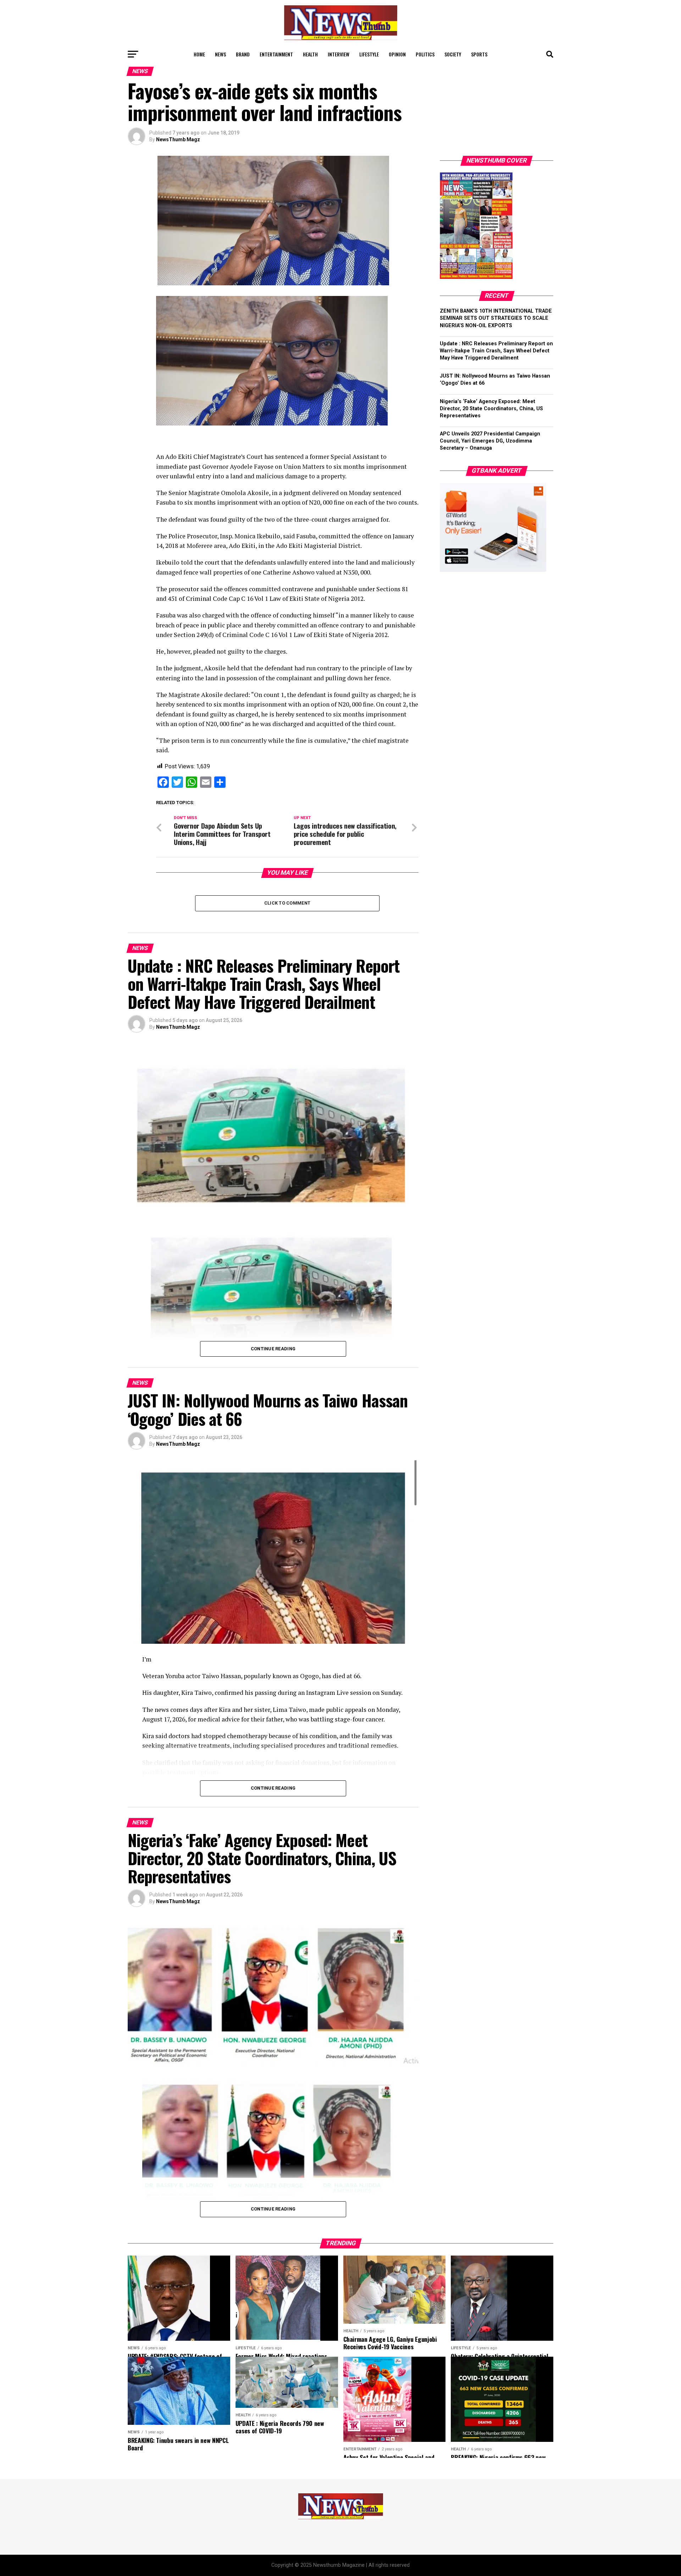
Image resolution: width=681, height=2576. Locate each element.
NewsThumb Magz (178, 139)
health (310, 54)
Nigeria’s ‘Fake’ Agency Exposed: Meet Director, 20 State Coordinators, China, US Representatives (491, 409)
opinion (397, 54)
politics (425, 54)
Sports (479, 54)
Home (199, 54)
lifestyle (369, 54)
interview (339, 54)
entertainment (276, 54)
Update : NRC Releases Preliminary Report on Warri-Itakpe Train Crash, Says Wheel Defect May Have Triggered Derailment (496, 351)
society (453, 54)
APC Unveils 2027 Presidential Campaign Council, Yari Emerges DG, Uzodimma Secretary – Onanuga (490, 441)
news (220, 54)
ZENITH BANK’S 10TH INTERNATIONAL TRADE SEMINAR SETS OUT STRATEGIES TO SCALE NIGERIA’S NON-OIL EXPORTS (496, 318)
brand (243, 54)
